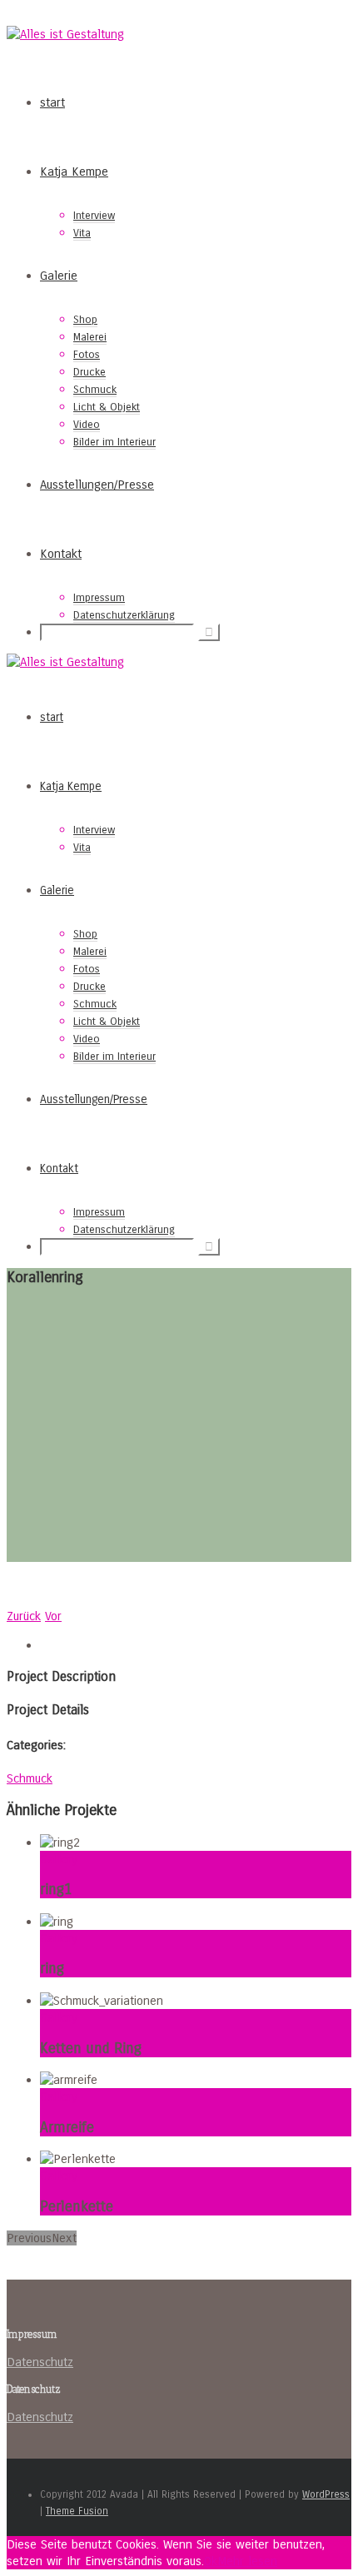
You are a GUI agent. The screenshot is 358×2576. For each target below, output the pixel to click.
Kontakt (61, 554)
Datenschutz (40, 2362)
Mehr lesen (247, 2561)
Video (87, 425)
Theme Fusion (77, 2511)
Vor (53, 1616)
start (52, 102)
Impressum (99, 598)
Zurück (24, 1616)
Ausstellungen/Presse (97, 485)
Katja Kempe (74, 172)
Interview (94, 216)
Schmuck (95, 390)
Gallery (59, 1859)
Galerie (59, 276)
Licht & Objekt (107, 407)
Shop (85, 320)
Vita (82, 233)
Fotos (87, 355)
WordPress (326, 2494)
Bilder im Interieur (114, 442)
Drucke (89, 372)
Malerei (90, 337)
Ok (211, 2561)
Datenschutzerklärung (124, 615)
